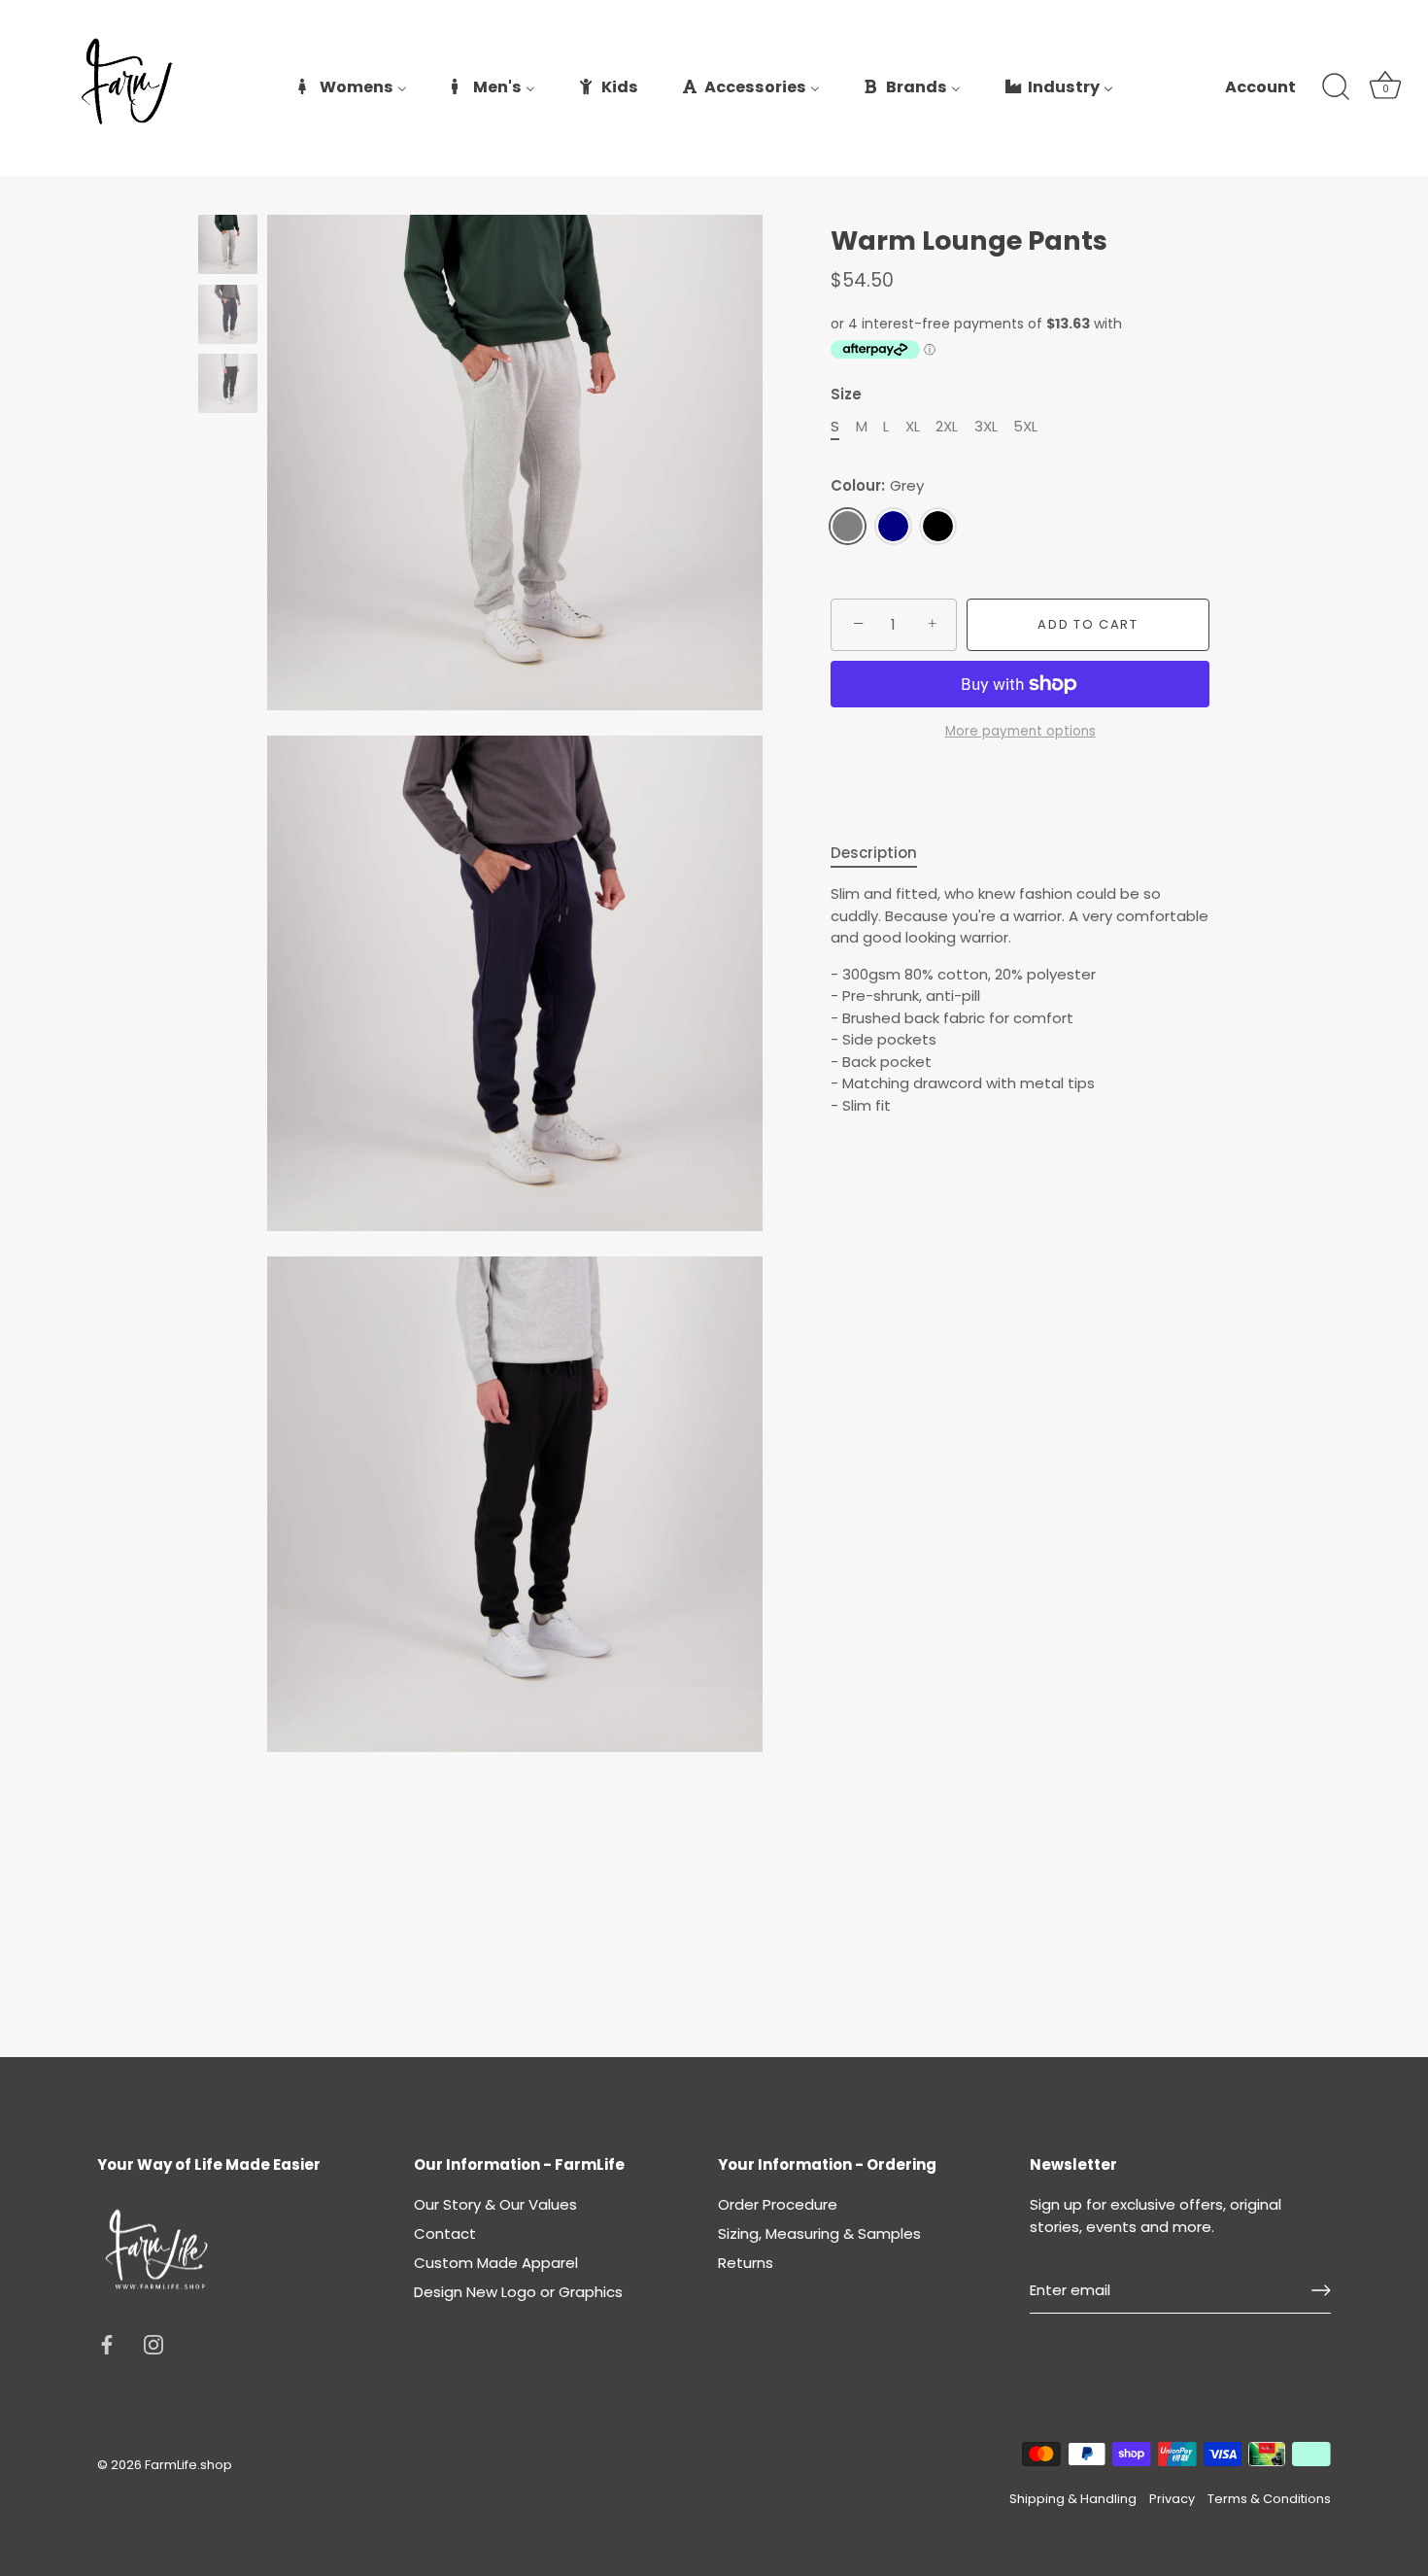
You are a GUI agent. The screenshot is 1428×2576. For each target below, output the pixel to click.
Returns (746, 2263)
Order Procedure (778, 2204)
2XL (947, 427)
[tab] (884, 854)
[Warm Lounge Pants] (228, 244)
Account (1260, 87)
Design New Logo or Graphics (518, 2292)
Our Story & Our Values (495, 2204)
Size (846, 395)
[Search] (1336, 87)
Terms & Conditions (1269, 2499)
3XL (986, 427)
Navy (893, 526)
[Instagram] (153, 2343)
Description (874, 853)
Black (938, 526)
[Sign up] (1321, 2290)
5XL (1025, 427)
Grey (848, 526)
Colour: (877, 486)
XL (913, 427)
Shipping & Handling (1073, 2499)
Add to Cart (1088, 624)
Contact (445, 2233)
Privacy (1172, 2499)
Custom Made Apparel (496, 2263)
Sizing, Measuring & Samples (819, 2233)
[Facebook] (107, 2343)
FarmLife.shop (188, 2465)
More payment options (1020, 731)
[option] (228, 248)
